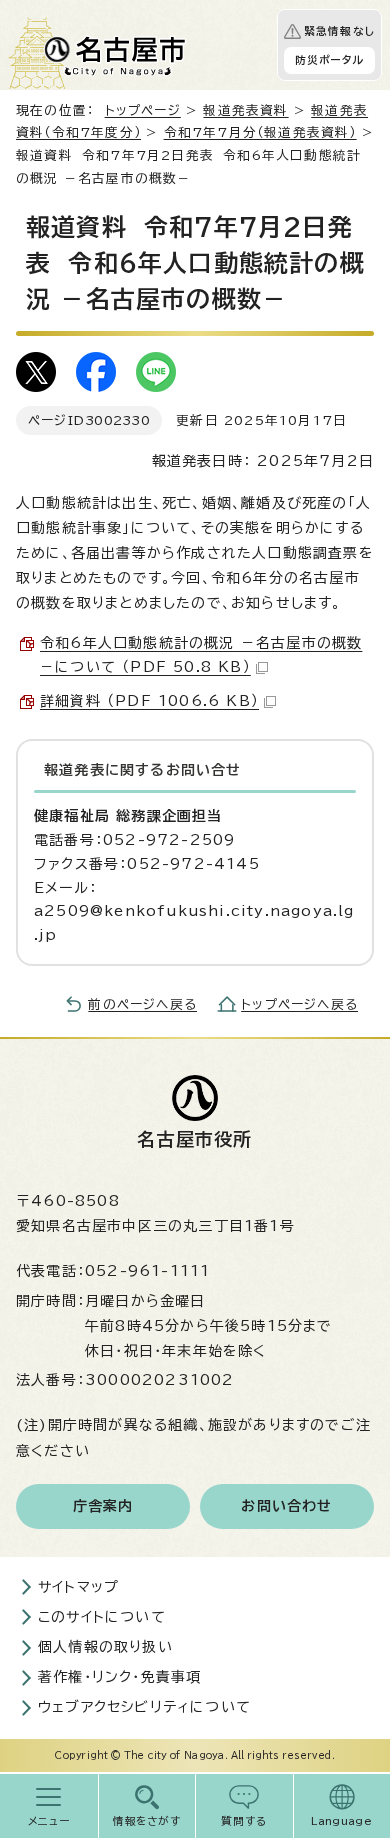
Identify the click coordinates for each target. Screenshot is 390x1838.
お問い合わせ (286, 1506)
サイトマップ (78, 1587)
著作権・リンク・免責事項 (119, 1677)
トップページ (143, 110)
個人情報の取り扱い (105, 1647)
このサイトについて (102, 1617)
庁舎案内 (103, 1506)
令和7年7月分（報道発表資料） (260, 132)
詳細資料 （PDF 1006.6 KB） (149, 701)
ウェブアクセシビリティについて (144, 1707)
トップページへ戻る (299, 1004)
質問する (244, 1821)
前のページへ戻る (142, 1004)
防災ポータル (329, 60)
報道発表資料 (245, 110)
